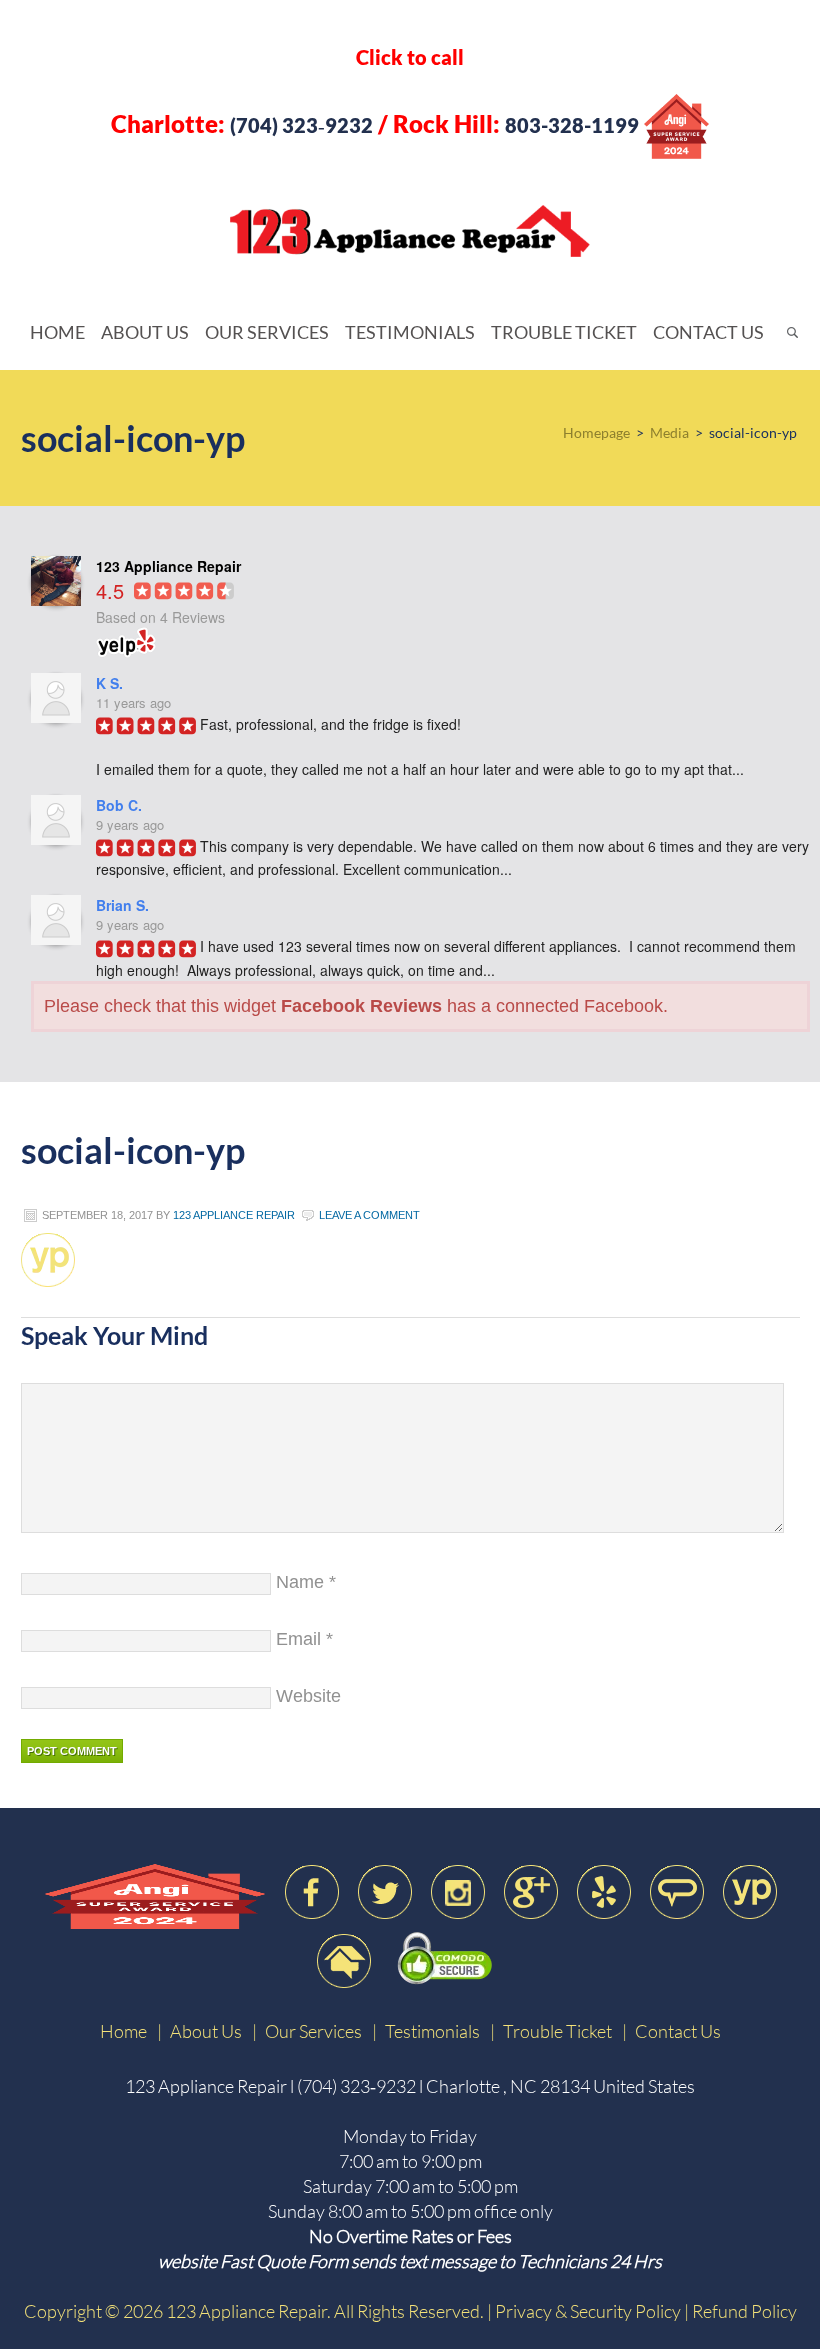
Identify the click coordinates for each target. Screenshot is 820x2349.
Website (308, 1696)
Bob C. (119, 805)
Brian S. (122, 905)
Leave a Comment (369, 1215)
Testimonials (432, 2031)
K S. (109, 683)
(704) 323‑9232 (301, 125)
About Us (206, 2031)
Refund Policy (744, 2311)
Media (669, 432)
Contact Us (678, 2031)
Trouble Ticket (557, 2031)
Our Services (313, 2031)
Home (123, 2031)
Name (300, 1582)
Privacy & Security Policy (588, 2311)
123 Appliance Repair (478, 231)
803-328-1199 (572, 125)
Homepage (596, 432)
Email (298, 1639)
